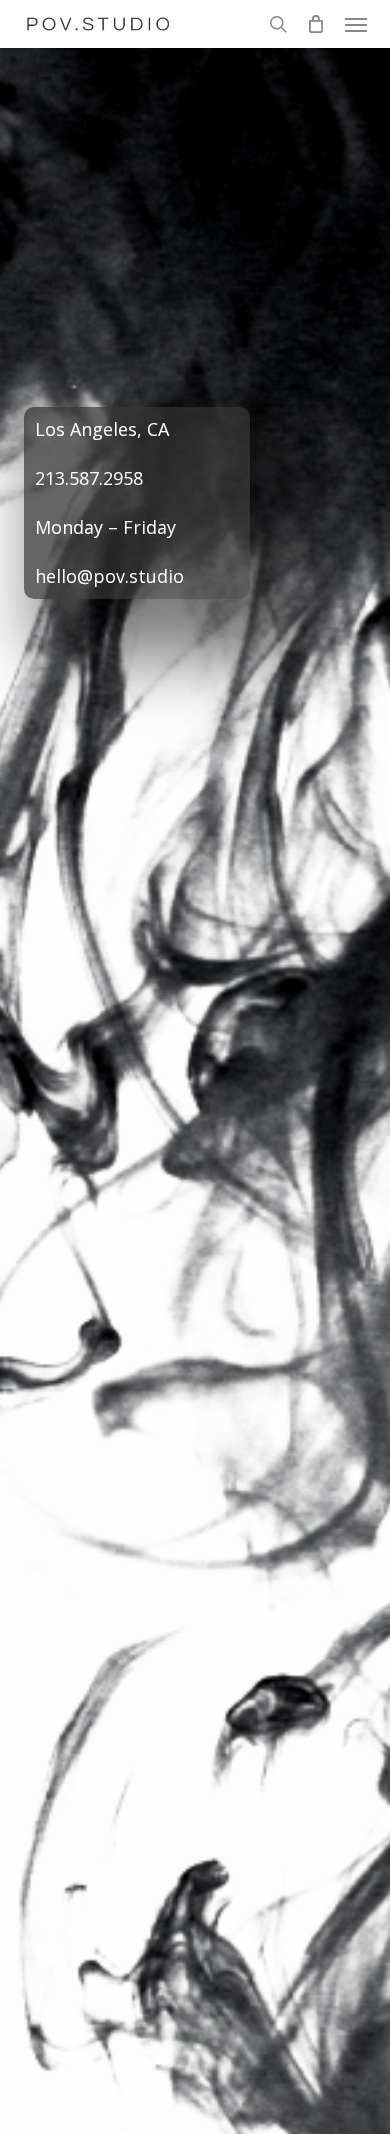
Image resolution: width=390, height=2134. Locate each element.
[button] (356, 24)
